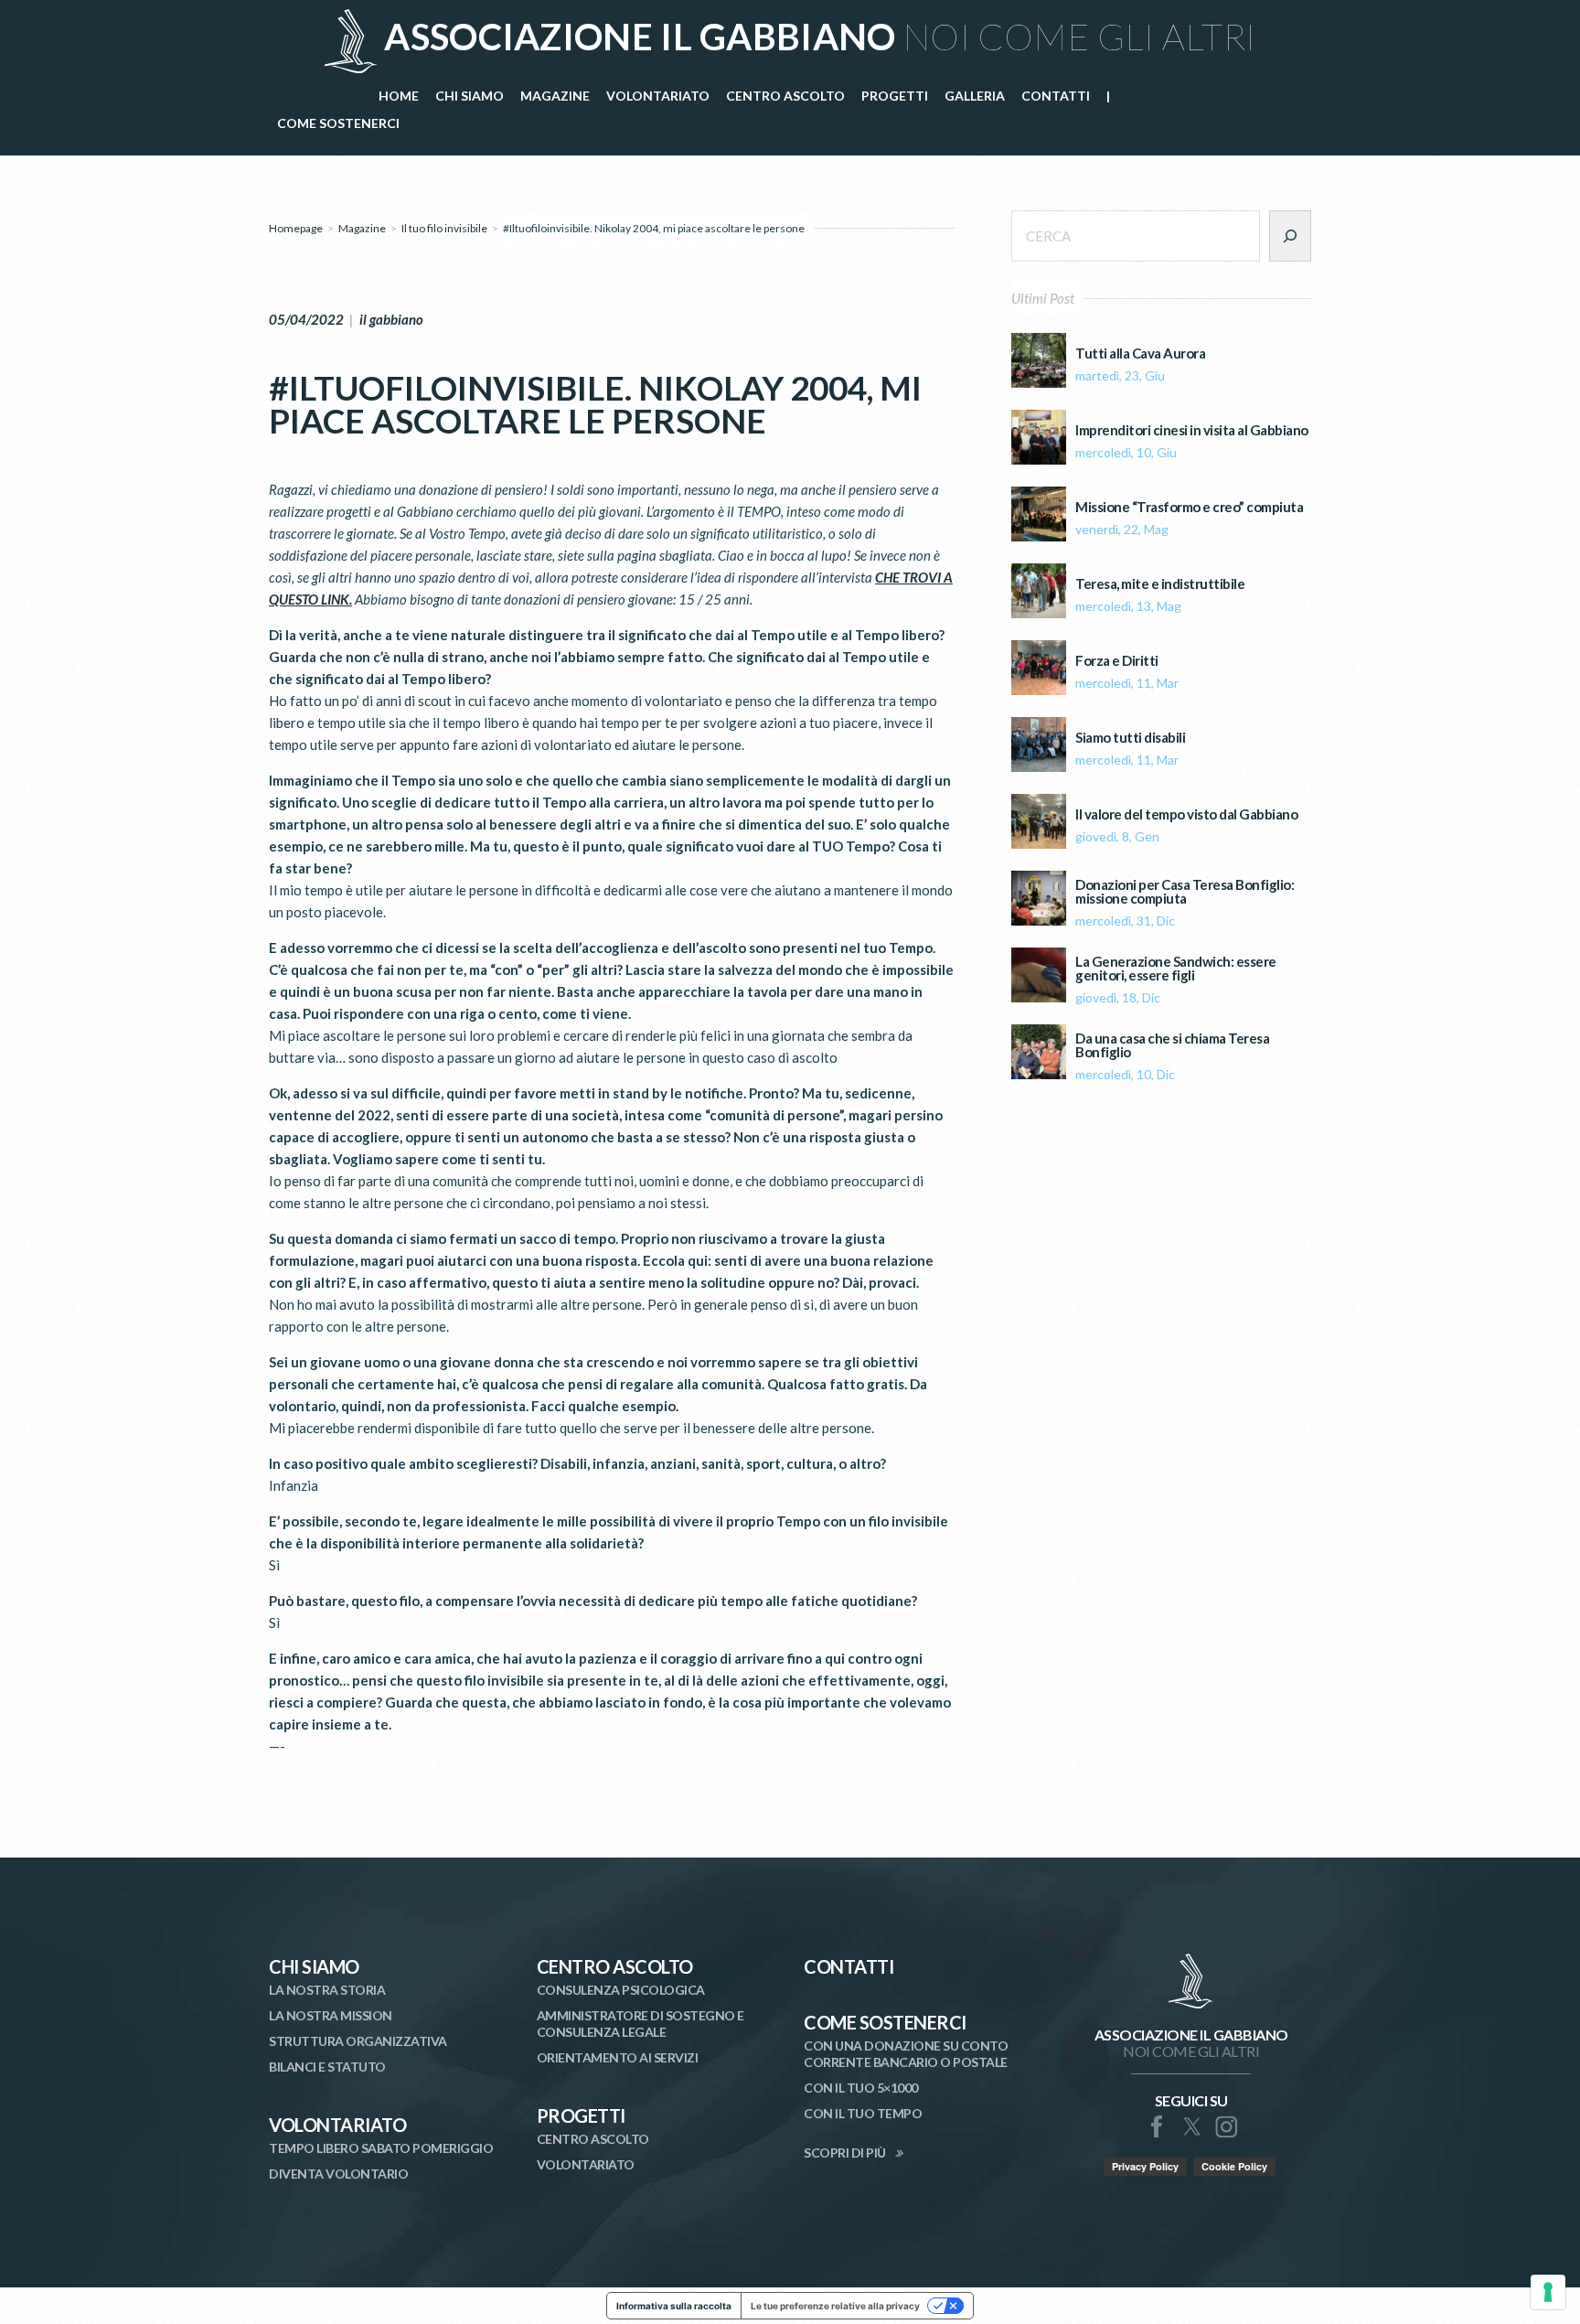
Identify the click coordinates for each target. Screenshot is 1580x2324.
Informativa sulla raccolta (674, 2306)
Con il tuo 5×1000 (861, 2088)
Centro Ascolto (615, 1966)
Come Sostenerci (885, 2022)
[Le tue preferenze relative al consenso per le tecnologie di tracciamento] (1548, 2292)
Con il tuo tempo (863, 2113)
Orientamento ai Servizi (618, 2057)
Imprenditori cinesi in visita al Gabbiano (1192, 430)
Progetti (581, 2115)
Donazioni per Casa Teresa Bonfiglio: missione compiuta (1185, 892)
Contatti (849, 1966)
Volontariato (337, 2125)
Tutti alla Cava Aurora (1140, 353)
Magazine (362, 228)
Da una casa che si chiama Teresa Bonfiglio (1172, 1045)
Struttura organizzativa (358, 2041)
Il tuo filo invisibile (444, 228)
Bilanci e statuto (327, 2067)
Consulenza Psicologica (621, 1990)
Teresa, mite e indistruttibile (1160, 584)
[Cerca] (1290, 236)
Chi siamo (314, 1966)
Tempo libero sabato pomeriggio (381, 2148)
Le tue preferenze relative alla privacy (835, 2306)
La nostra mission (331, 2015)
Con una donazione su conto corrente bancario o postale (906, 2054)
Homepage (296, 228)
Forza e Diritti (1117, 661)
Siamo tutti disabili (1130, 738)
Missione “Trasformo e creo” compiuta (1189, 507)
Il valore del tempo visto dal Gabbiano (1186, 814)
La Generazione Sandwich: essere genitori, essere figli (1176, 969)
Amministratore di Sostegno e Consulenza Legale (641, 2024)
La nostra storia (327, 1990)
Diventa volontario (338, 2174)
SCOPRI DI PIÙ (845, 2153)
